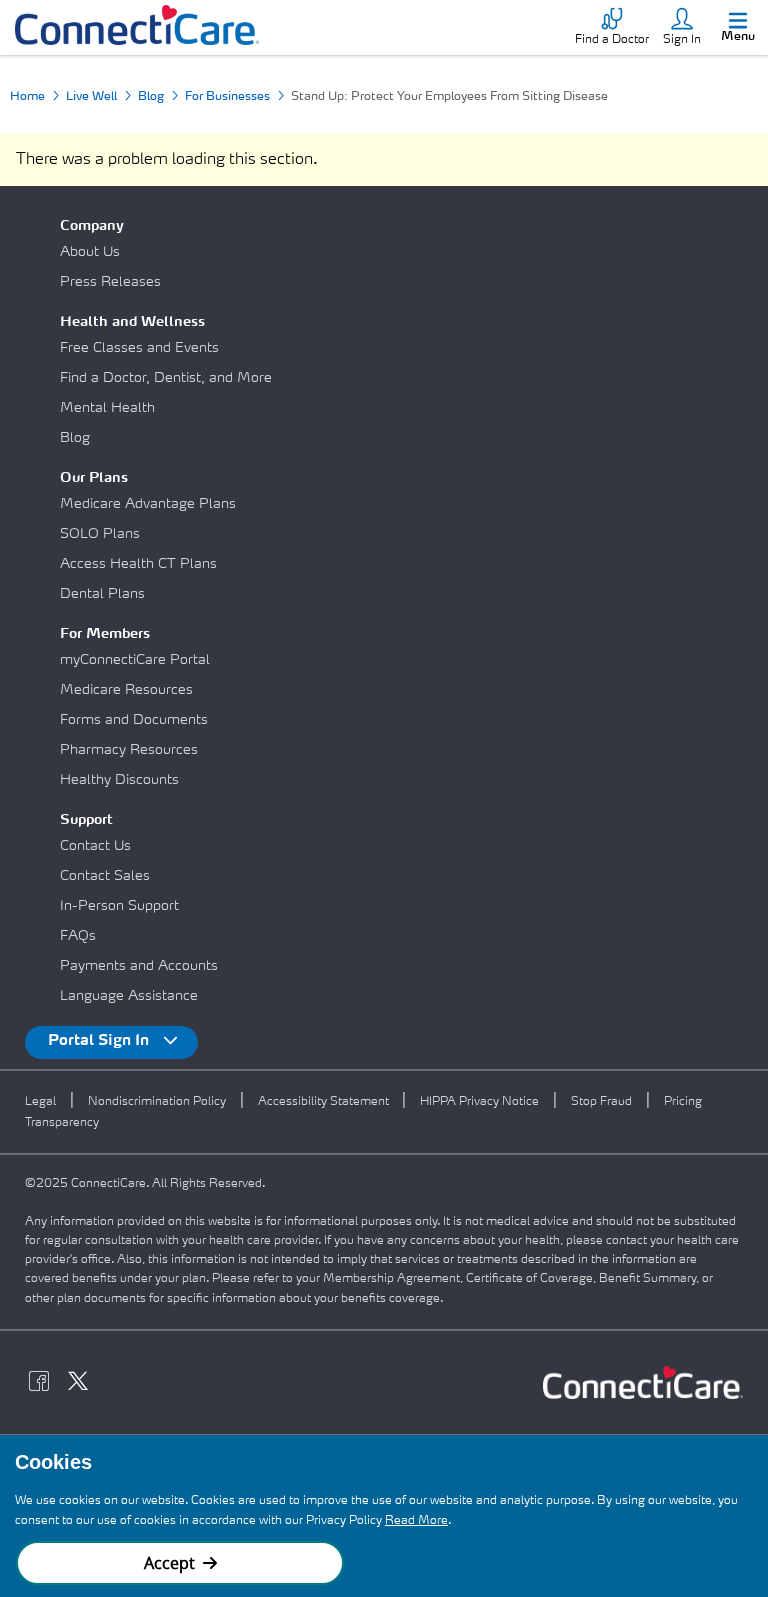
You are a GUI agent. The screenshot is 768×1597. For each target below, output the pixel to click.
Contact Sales (105, 876)
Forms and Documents (134, 720)
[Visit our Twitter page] (83, 1384)
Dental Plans (102, 594)
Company (92, 226)
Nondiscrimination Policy (157, 1102)
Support (86, 820)
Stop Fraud (601, 1102)
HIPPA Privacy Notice (479, 1102)
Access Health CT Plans (138, 564)
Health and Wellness (132, 322)
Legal (40, 1102)
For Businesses (227, 97)
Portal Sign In (100, 1041)
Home (27, 97)
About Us (90, 252)
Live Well (91, 97)
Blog (151, 97)
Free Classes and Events (139, 348)
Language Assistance (129, 996)
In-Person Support (119, 906)
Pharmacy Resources (129, 750)
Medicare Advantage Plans (148, 504)
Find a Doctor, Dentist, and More (166, 378)
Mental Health (107, 408)
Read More (416, 1521)
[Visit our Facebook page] (44, 1384)
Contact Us (95, 846)
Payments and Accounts (139, 966)
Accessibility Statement (325, 1102)
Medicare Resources (126, 690)
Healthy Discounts (119, 780)
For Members (105, 634)
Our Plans (94, 478)
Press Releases (110, 282)
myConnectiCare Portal (135, 660)
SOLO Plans (100, 534)
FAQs (78, 936)
